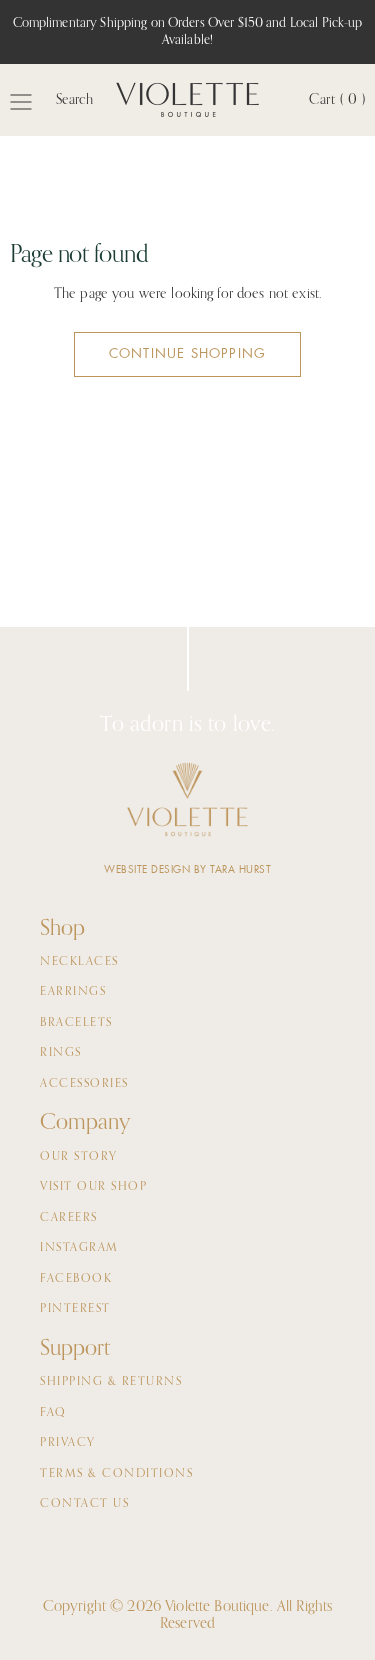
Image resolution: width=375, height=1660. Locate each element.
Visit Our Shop (93, 1187)
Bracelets (76, 1023)
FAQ (53, 1413)
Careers (69, 1218)
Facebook (76, 1279)
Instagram (79, 1248)
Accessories (84, 1084)
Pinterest (75, 1309)
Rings (61, 1053)
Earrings (73, 992)
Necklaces (79, 962)
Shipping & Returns (111, 1382)
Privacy (68, 1443)
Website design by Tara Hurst (187, 869)
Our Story (79, 1157)
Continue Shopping (187, 353)
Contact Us (84, 1504)
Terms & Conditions (116, 1474)
